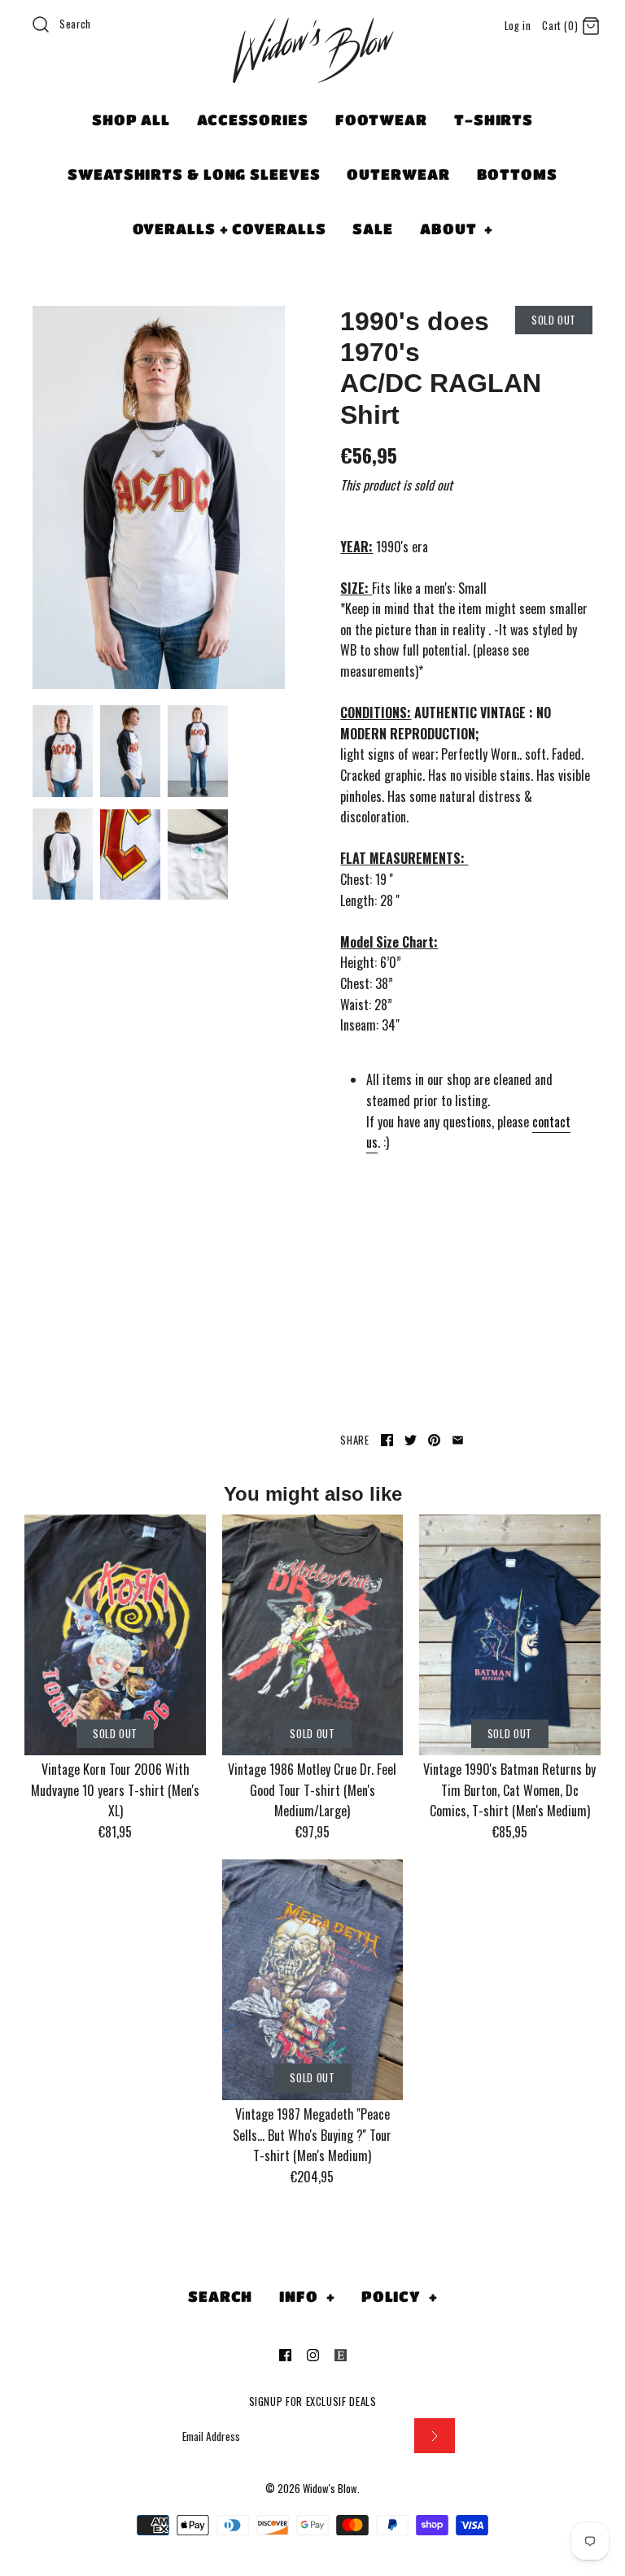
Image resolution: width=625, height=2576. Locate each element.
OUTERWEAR (398, 174)
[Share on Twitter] (411, 1440)
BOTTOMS (517, 174)
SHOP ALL (131, 120)
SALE (373, 229)
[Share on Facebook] (387, 1440)
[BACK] (63, 854)
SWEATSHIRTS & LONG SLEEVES (194, 174)
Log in (518, 26)
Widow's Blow (330, 2489)
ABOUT (457, 229)
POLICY (400, 2296)
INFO (307, 2296)
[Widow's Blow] (312, 71)
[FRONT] (159, 498)
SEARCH (220, 2296)
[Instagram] (313, 2355)
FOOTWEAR (381, 120)
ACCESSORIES (253, 120)
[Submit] (435, 2436)
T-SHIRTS (494, 120)
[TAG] (198, 854)
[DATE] (130, 854)
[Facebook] (285, 2355)
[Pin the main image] (434, 1440)
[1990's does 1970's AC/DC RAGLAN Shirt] (130, 751)
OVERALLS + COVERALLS (229, 229)
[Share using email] (458, 1440)
